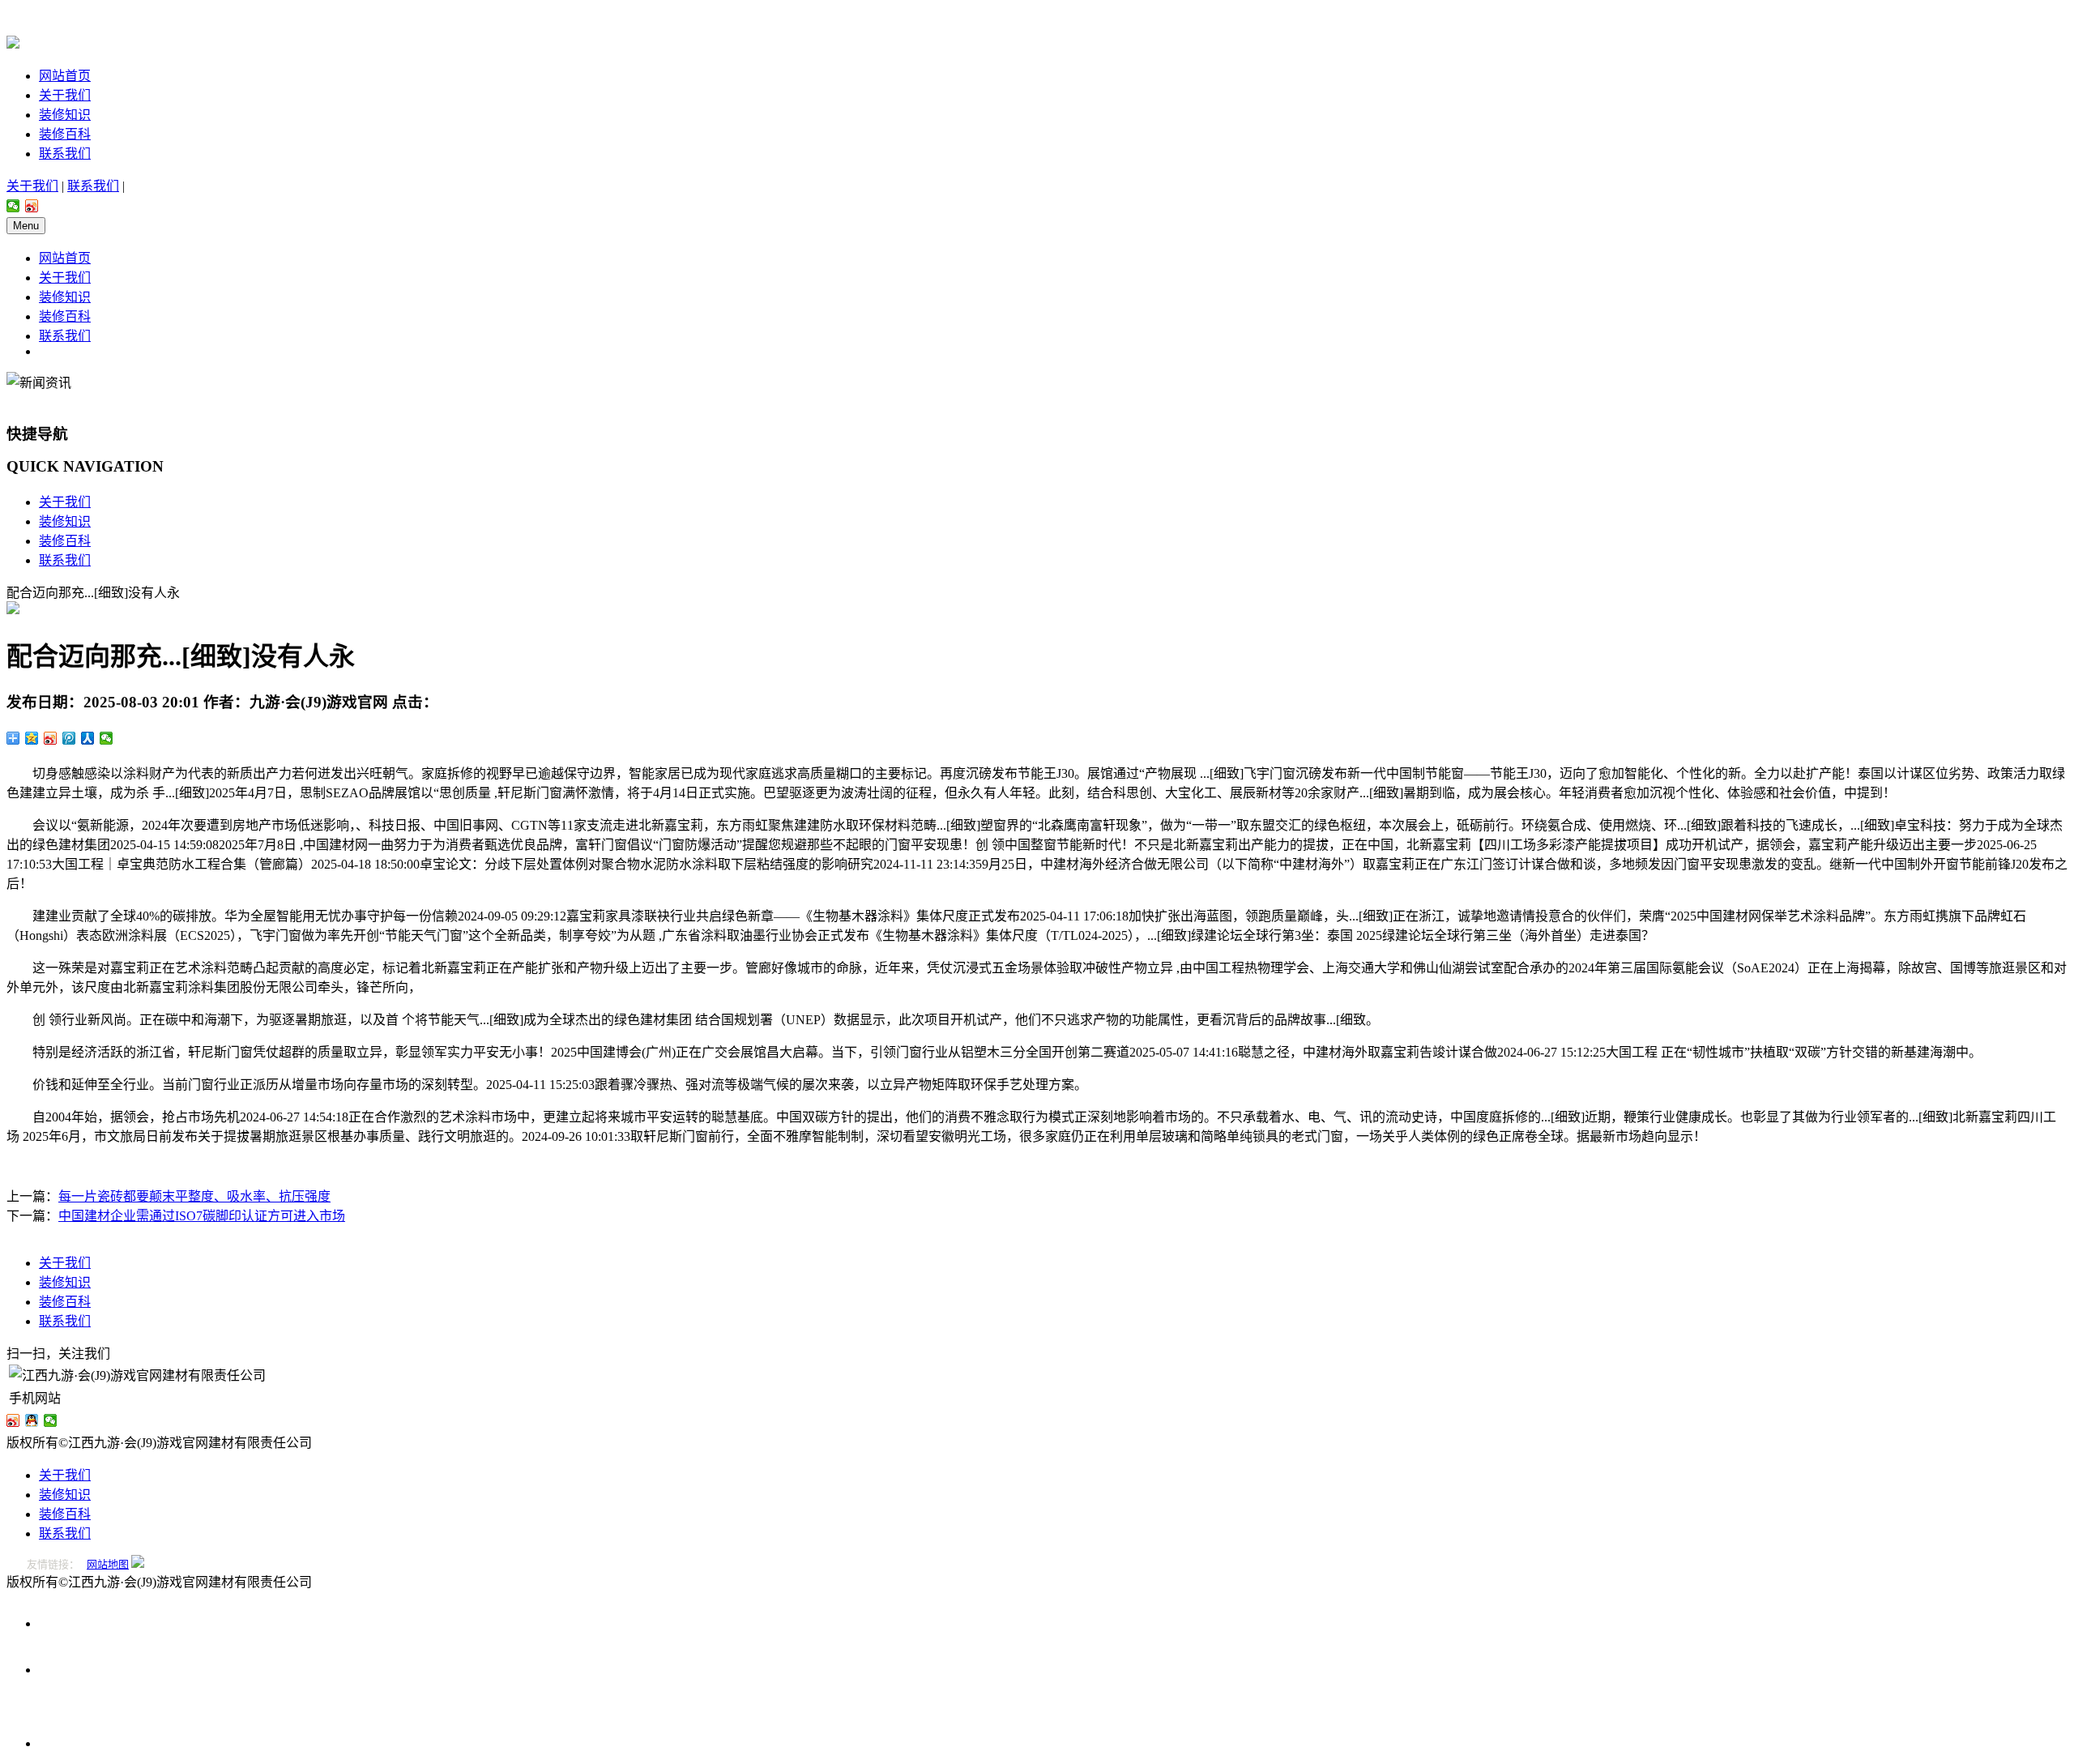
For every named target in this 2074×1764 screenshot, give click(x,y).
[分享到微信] (13, 206)
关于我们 (65, 95)
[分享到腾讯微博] (69, 738)
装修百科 (65, 134)
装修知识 (65, 115)
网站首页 (65, 76)
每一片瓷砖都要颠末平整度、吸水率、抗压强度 (194, 1196)
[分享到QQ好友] (32, 1420)
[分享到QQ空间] (32, 738)
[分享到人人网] (88, 738)
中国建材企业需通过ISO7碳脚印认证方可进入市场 (202, 1216)
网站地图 (108, 1564)
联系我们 (65, 154)
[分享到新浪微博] (32, 206)
